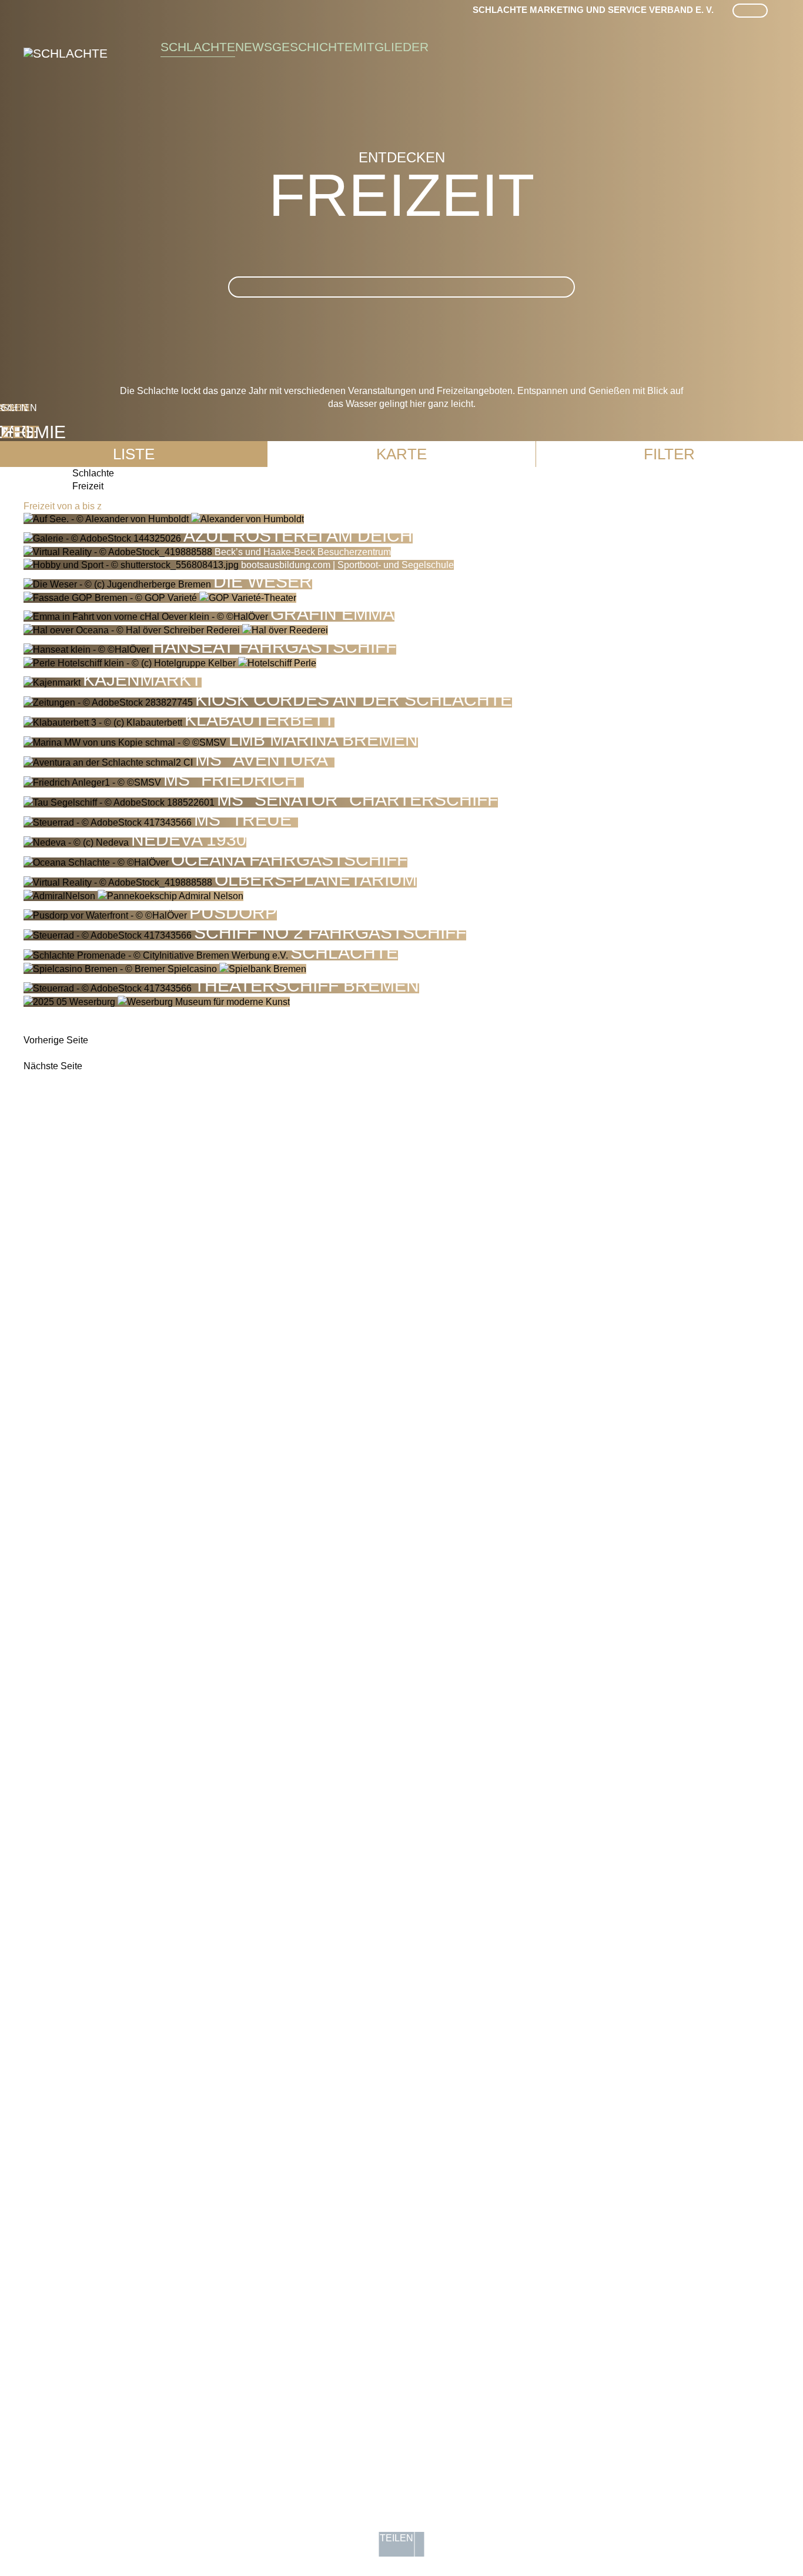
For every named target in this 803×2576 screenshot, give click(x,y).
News (254, 47)
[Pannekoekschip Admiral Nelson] (133, 896)
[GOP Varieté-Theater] (160, 598)
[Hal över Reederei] (176, 630)
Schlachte (198, 47)
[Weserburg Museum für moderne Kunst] (157, 1002)
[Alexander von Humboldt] (164, 519)
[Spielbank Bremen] (165, 969)
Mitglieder (391, 47)
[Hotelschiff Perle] (170, 663)
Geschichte (312, 47)
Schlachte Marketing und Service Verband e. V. (593, 10)
